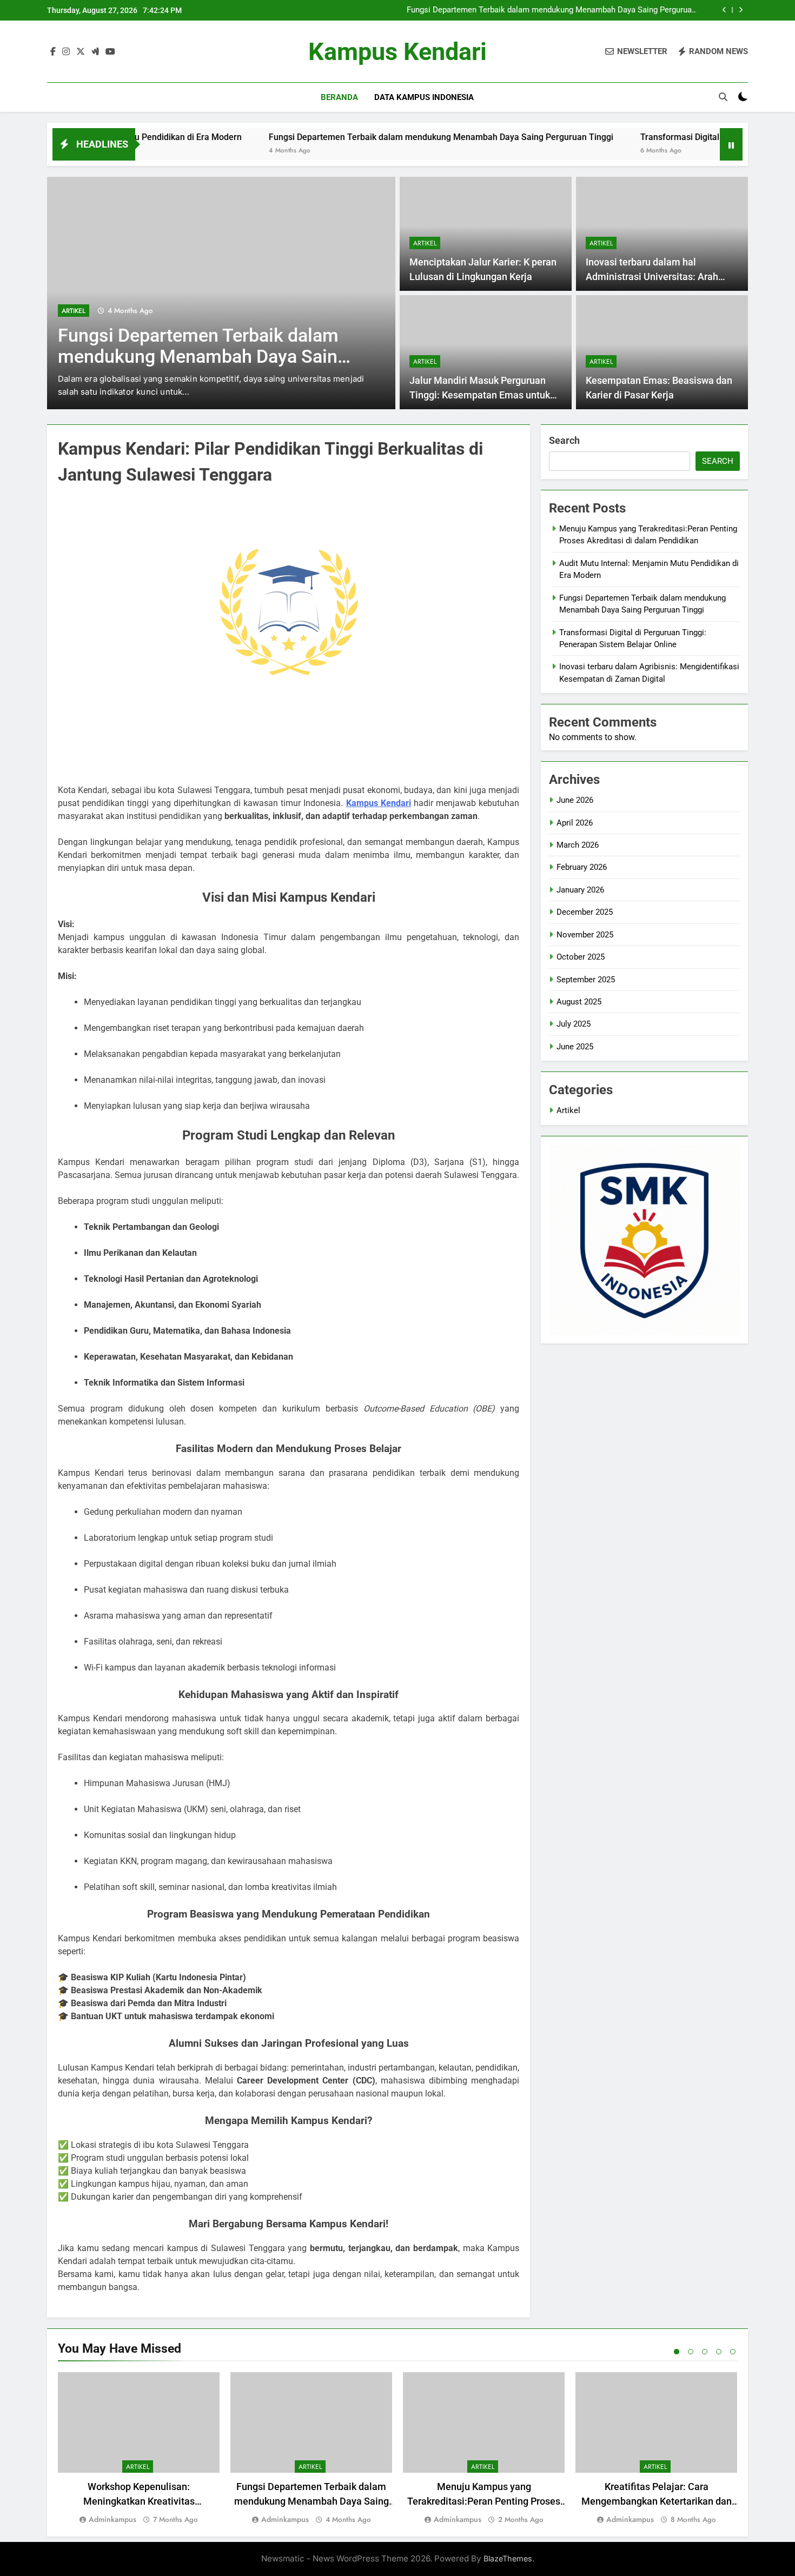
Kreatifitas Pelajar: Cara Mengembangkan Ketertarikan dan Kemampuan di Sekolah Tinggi (657, 2501)
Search (564, 440)
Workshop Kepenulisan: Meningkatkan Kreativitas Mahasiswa (139, 2501)
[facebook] (53, 52)
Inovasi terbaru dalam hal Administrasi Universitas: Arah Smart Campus (652, 277)
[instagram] (66, 52)
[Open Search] (723, 97)
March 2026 (578, 845)
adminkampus (112, 2519)
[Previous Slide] (724, 10)
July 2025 (574, 1024)
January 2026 (580, 890)
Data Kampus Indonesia (424, 97)
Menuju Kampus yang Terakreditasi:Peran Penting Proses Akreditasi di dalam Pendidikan (484, 2501)
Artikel (74, 311)
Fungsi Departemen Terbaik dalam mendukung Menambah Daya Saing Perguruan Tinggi (551, 10)
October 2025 (581, 957)
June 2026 (575, 800)
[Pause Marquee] (731, 144)
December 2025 (585, 912)
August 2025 (579, 1002)
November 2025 (585, 935)
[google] (95, 52)
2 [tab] (691, 2352)
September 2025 (586, 980)
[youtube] (110, 52)
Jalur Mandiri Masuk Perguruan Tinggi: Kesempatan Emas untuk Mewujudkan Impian (480, 395)
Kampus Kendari (398, 52)
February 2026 (582, 867)
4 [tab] (719, 2352)
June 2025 (575, 1047)
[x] (81, 52)
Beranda (339, 97)
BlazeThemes (508, 2558)
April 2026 (575, 823)
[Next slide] (741, 10)
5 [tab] (733, 2352)
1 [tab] (677, 2352)
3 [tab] (705, 2352)
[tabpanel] (139, 2449)
